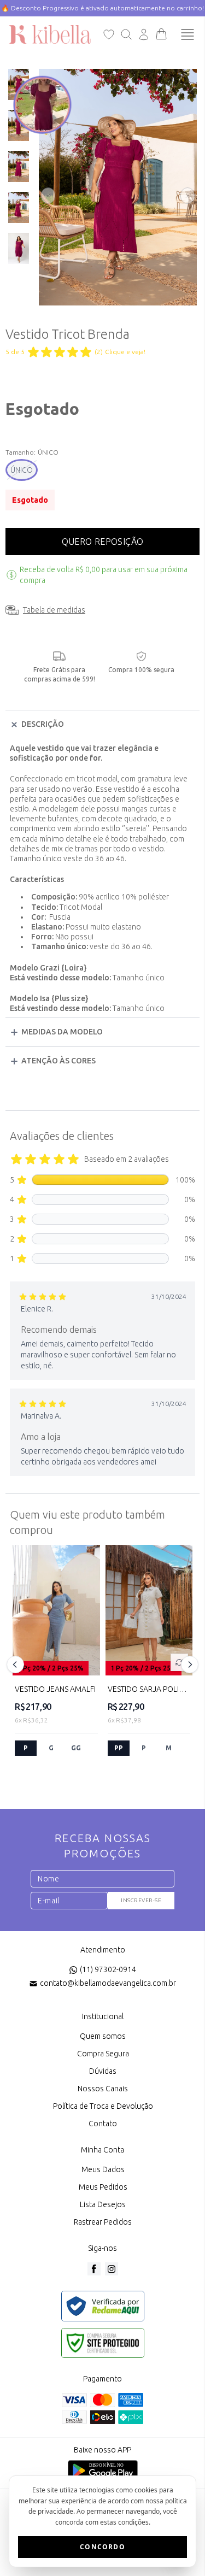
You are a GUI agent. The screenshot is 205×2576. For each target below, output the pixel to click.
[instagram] (112, 2269)
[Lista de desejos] (109, 34)
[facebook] (94, 2269)
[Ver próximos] (188, 1665)
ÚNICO (22, 470)
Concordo (102, 2547)
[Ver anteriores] (17, 1665)
